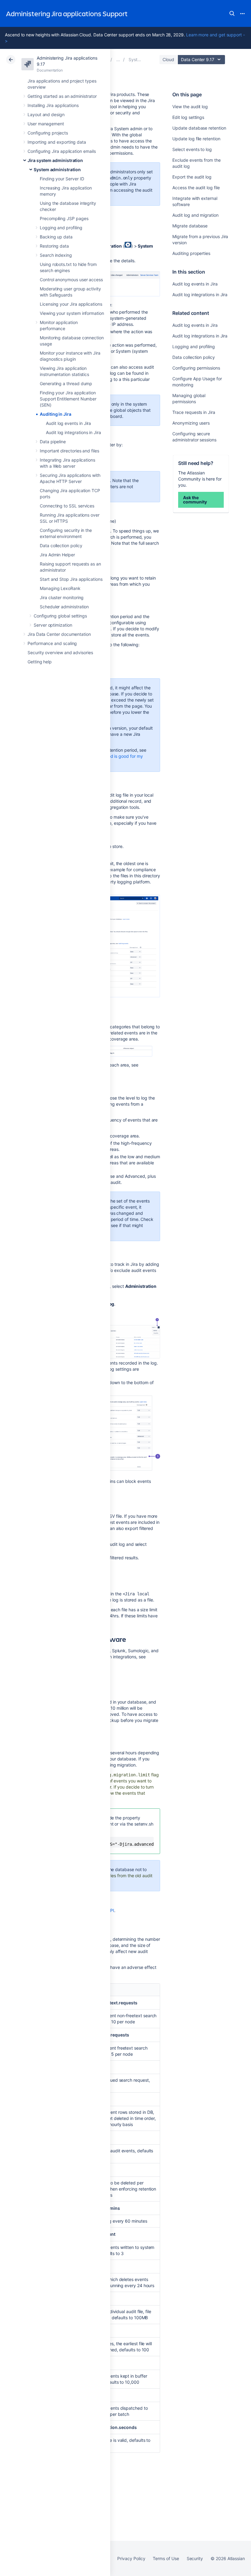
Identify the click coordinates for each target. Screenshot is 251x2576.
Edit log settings (188, 117)
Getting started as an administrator (62, 96)
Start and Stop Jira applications (71, 579)
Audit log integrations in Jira (73, 432)
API (111, 1910)
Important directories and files (69, 451)
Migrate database (190, 226)
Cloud (168, 59)
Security (195, 2558)
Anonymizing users (191, 423)
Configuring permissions (196, 368)
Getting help (40, 662)
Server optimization (53, 625)
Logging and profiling (61, 228)
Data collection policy (61, 545)
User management (46, 124)
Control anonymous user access (71, 280)
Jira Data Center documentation (59, 634)
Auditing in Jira (56, 414)
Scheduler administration (64, 607)
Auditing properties (191, 253)
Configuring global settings (60, 616)
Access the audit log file (196, 188)
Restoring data (54, 246)
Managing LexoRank (60, 588)
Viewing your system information (72, 313)
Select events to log (192, 149)
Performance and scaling (52, 643)
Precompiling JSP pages (64, 218)
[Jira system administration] (118, 59)
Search (232, 13)
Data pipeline (53, 442)
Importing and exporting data (57, 142)
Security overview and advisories (60, 652)
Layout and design (46, 114)
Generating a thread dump (66, 383)
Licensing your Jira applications (71, 304)
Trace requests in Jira (194, 412)
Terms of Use (166, 2558)
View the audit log (190, 107)
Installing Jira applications (53, 105)
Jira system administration (55, 160)
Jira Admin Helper (57, 555)
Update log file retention (196, 139)
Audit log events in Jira (68, 423)
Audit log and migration (195, 215)
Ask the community (195, 500)
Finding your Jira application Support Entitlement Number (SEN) (68, 399)
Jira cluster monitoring (62, 597)
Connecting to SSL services (67, 506)
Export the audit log (192, 177)
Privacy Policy (131, 2558)
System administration (57, 170)
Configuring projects (48, 133)
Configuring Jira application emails (62, 151)
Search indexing (56, 255)
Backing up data (56, 237)
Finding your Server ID (62, 179)
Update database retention (199, 128)
